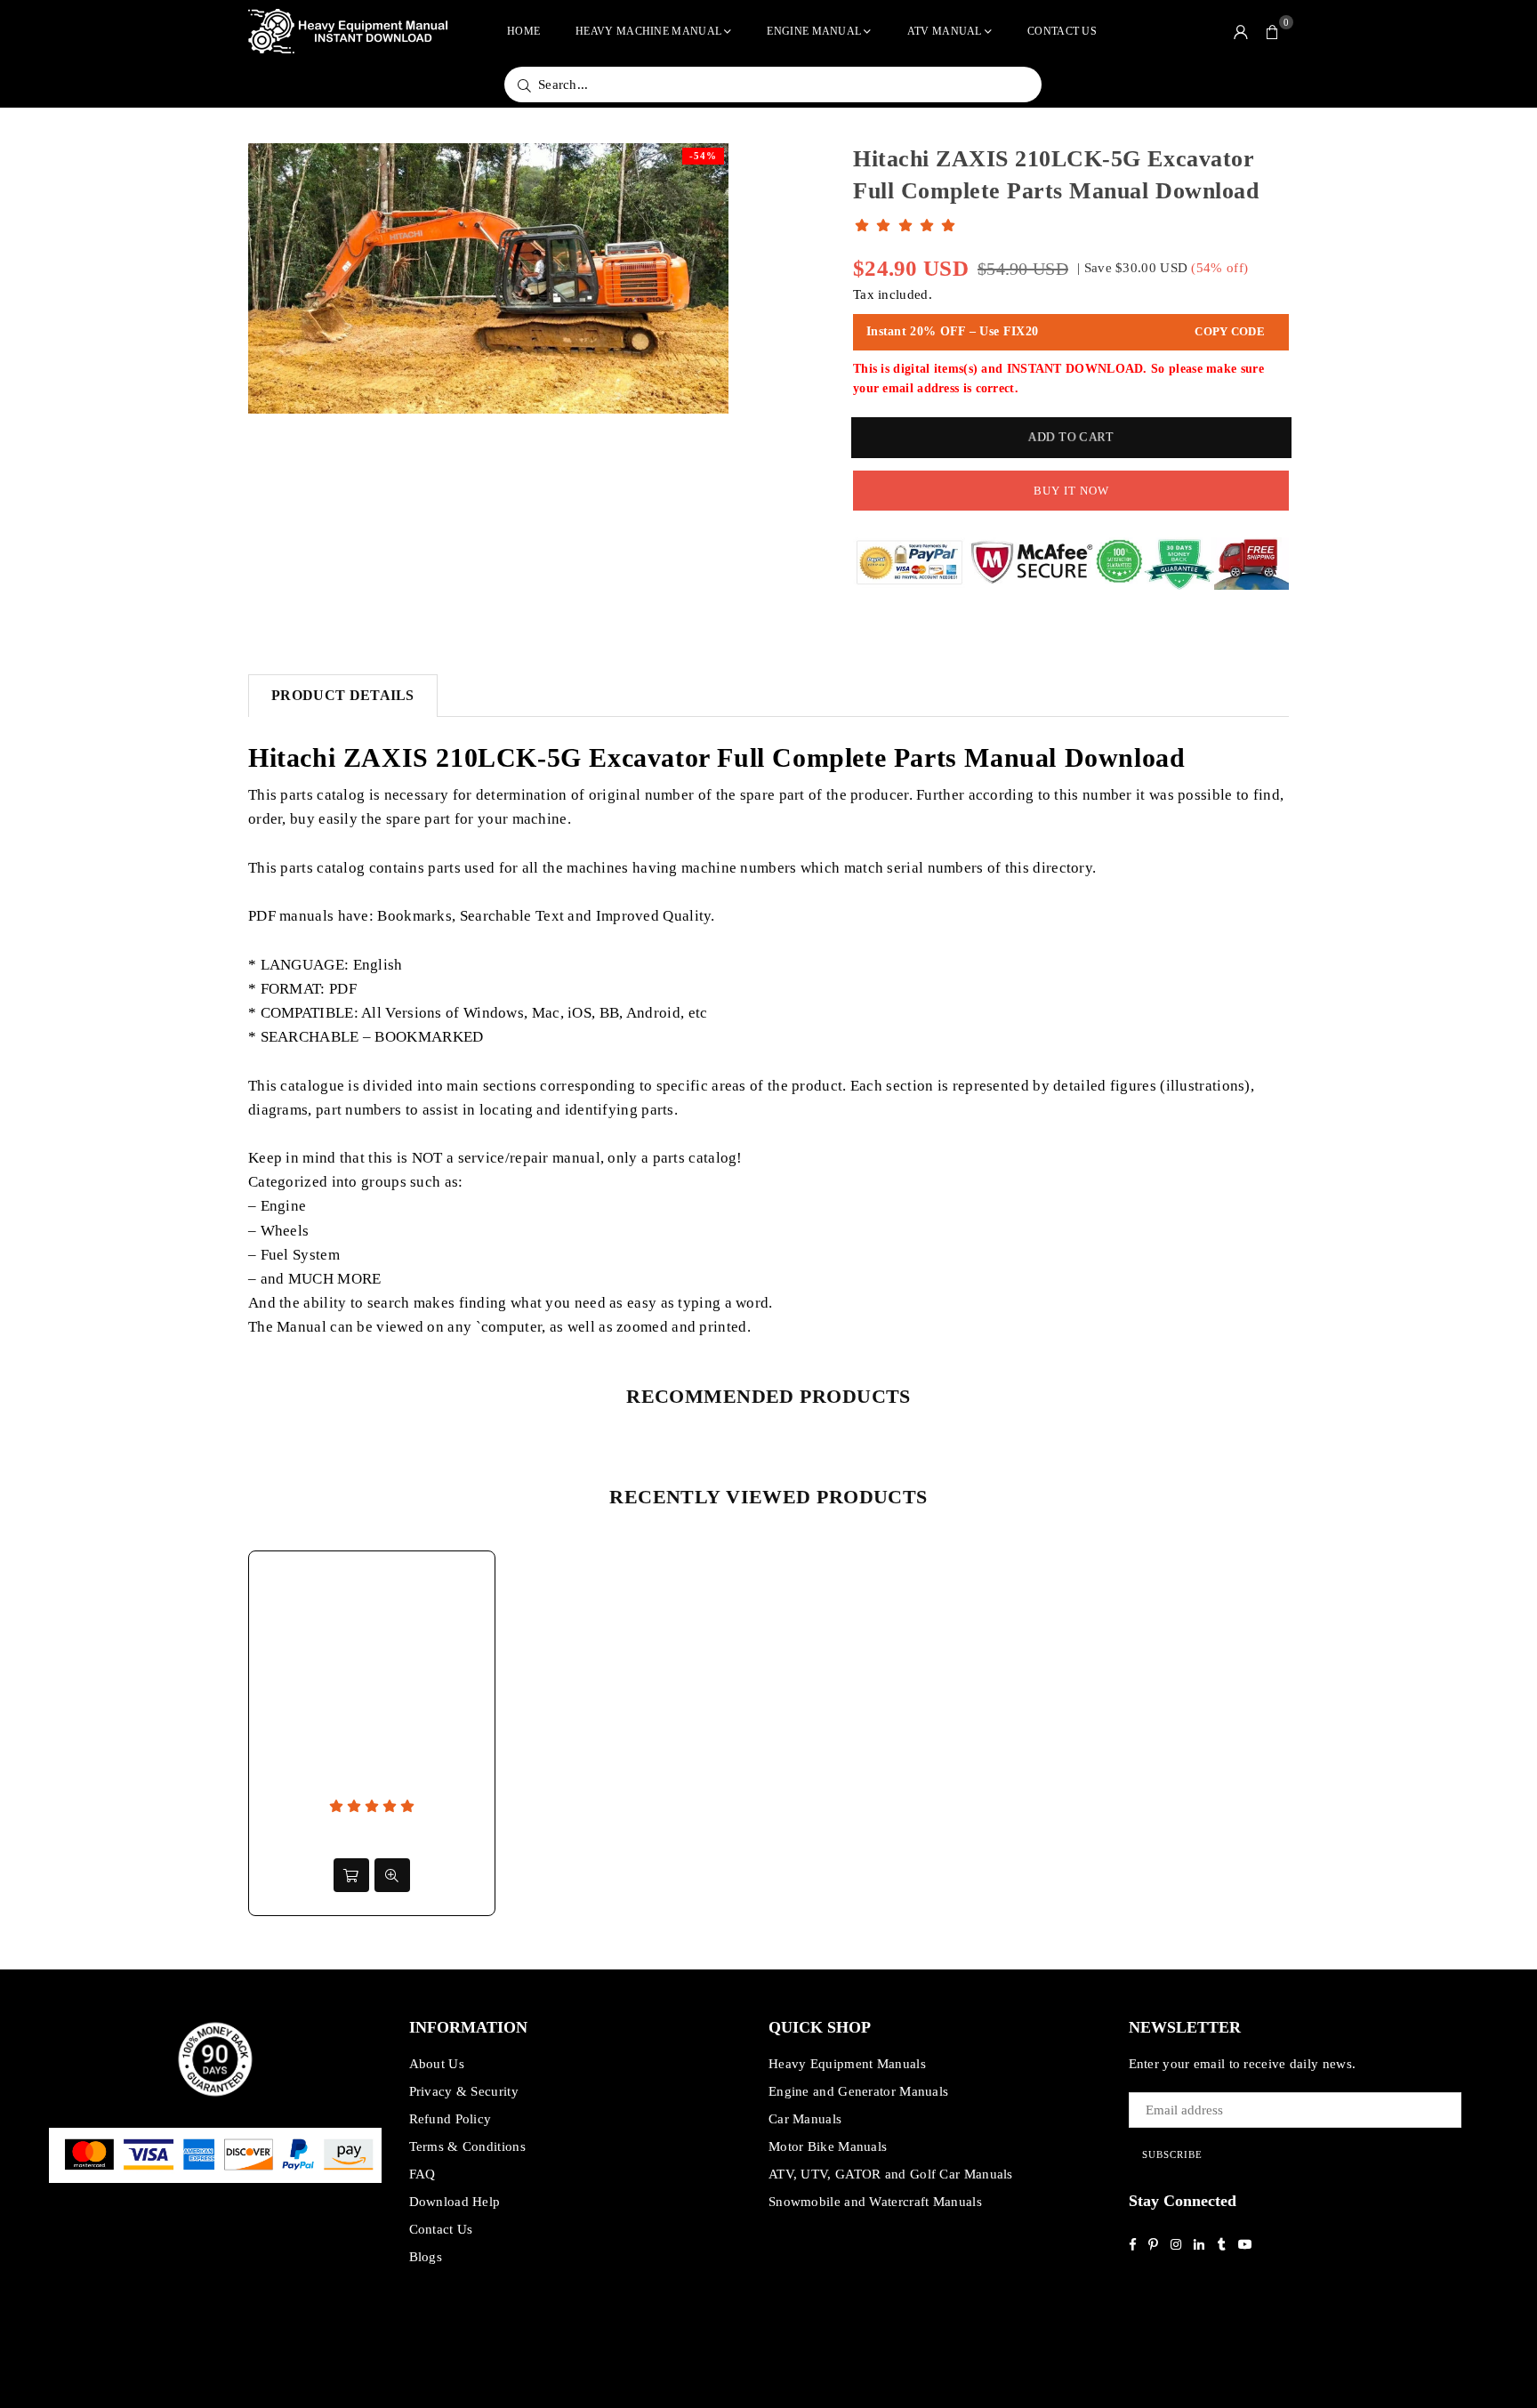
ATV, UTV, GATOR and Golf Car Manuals (891, 2174)
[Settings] (1241, 31)
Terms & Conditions (467, 2146)
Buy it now (1071, 491)
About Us (437, 2064)
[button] (1273, 31)
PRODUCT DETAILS (343, 695)
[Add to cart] (351, 1875)
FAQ (422, 2174)
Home (523, 31)
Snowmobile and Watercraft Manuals (875, 2202)
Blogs (426, 2257)
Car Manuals (805, 2119)
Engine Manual (814, 31)
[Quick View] (392, 1875)
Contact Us (1062, 31)
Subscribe (1172, 2154)
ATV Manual (945, 31)
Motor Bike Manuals (828, 2146)
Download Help (455, 2202)
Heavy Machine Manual (648, 31)
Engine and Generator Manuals (858, 2091)
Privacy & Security (464, 2091)
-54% (703, 156)
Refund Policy (451, 2119)
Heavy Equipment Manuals (847, 2064)
